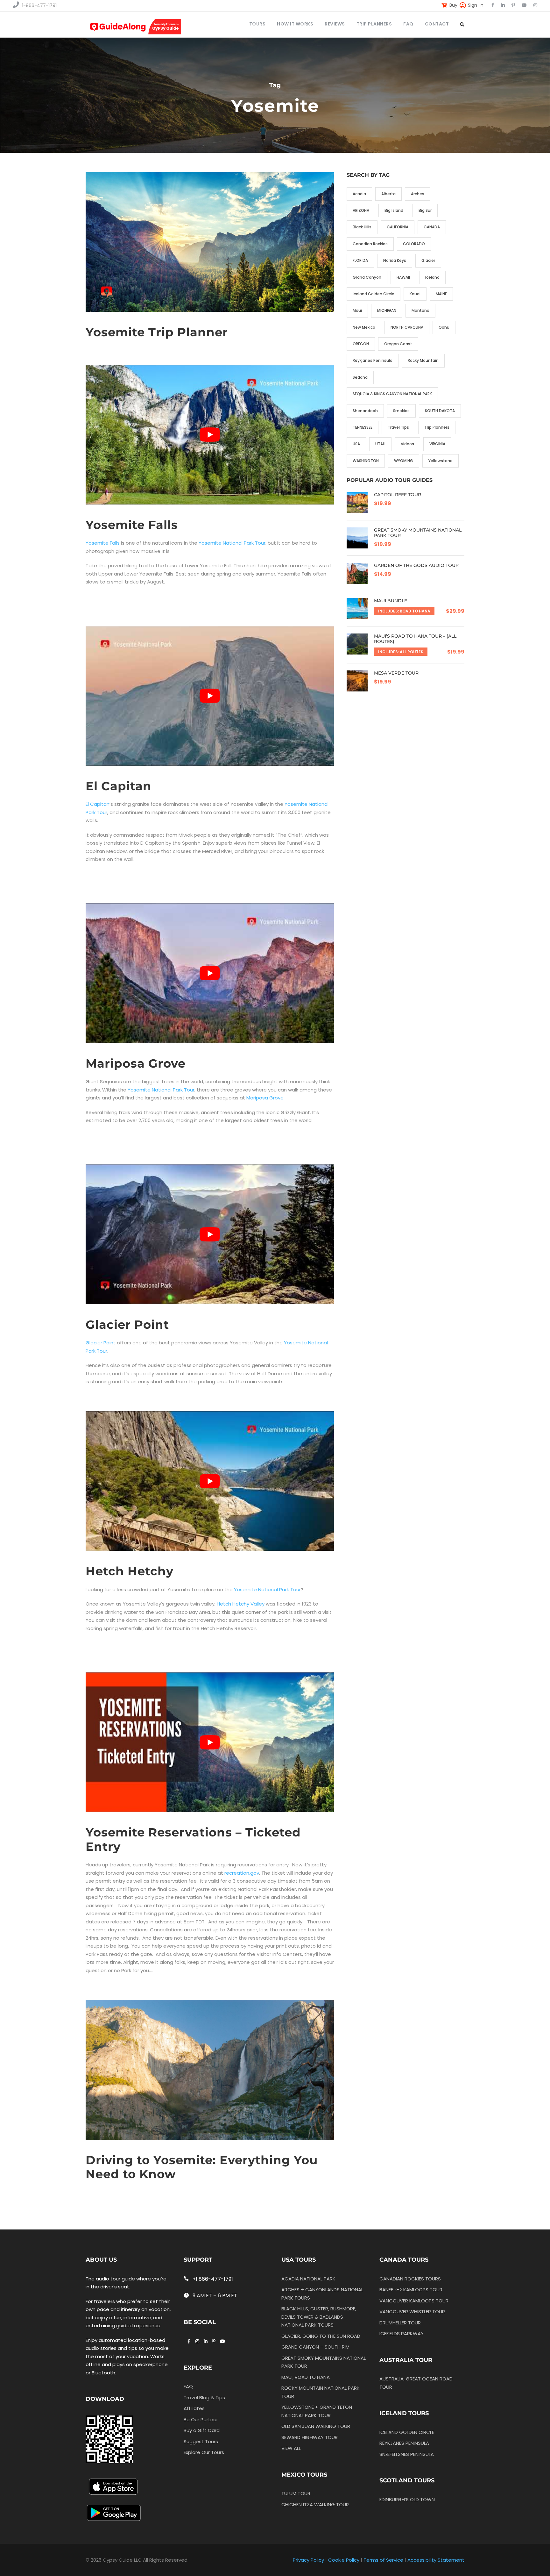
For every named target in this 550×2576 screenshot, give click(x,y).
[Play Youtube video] (210, 435)
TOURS (257, 24)
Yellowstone (441, 461)
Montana (420, 310)
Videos (407, 444)
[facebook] (493, 5)
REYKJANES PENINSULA (404, 2443)
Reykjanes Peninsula (373, 360)
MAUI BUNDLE (391, 601)
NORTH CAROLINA (407, 327)
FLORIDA (360, 260)
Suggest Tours (201, 2441)
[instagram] (535, 5)
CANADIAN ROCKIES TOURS (410, 2278)
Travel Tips (398, 427)
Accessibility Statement (436, 2560)
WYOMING (404, 461)
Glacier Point (127, 1324)
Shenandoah (365, 411)
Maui (357, 310)
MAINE (441, 294)
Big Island (394, 210)
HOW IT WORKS (295, 24)
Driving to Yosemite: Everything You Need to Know (202, 2167)
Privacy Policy (308, 2560)
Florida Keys (395, 260)
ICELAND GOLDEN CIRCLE (407, 2432)
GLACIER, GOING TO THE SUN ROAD (321, 2336)
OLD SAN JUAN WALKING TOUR (316, 2426)
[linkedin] (503, 5)
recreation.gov (242, 1873)
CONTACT (437, 24)
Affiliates (194, 2408)
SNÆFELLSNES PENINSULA (407, 2454)
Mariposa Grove (136, 1063)
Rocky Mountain (423, 360)
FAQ (408, 24)
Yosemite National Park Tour (232, 543)
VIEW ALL (291, 2448)
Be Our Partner (201, 2419)
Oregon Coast (398, 344)
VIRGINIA (437, 444)
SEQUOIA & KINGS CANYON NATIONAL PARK (392, 394)
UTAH (380, 444)
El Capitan (119, 786)
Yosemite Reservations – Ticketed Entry (193, 1839)
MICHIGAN (387, 310)
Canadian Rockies (370, 244)
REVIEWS (335, 24)
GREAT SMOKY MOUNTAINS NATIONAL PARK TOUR (418, 533)
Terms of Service (383, 2560)
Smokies (401, 411)
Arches (418, 194)
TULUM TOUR (296, 2493)
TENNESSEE (363, 427)
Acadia (359, 194)
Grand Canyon (367, 277)
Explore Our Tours (204, 2452)
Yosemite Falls (132, 525)
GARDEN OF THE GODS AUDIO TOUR (416, 565)
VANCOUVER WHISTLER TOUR (412, 2311)
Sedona (360, 377)
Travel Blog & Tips (204, 2397)
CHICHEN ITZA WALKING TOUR (315, 2504)
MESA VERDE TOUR (396, 673)
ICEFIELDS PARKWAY (402, 2333)
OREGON (361, 344)
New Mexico (364, 327)
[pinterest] (513, 5)
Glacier (428, 260)
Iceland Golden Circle (374, 294)
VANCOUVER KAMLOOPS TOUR (414, 2300)
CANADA (432, 227)
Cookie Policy (344, 2560)
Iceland (432, 277)
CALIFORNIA (398, 227)
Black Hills (362, 227)
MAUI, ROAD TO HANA (306, 2377)
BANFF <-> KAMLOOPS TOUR (411, 2290)
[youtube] (524, 5)
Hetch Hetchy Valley (241, 1604)
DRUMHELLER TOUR (400, 2322)
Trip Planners (437, 427)
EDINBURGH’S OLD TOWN (407, 2499)
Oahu (444, 327)
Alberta (388, 194)
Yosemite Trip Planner (157, 332)
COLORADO (414, 244)
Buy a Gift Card (202, 2430)
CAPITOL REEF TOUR (398, 495)
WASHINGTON (366, 461)
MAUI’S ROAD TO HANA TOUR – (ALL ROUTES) (415, 639)
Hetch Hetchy (130, 1571)
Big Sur (425, 210)
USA (356, 444)
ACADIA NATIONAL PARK (308, 2278)
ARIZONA (361, 210)
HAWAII (403, 277)
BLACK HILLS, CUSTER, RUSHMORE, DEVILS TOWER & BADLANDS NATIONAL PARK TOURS (319, 2317)
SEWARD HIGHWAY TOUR (310, 2437)
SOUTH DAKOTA (440, 411)
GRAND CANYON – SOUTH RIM (315, 2347)
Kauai (415, 294)
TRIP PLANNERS (374, 24)
